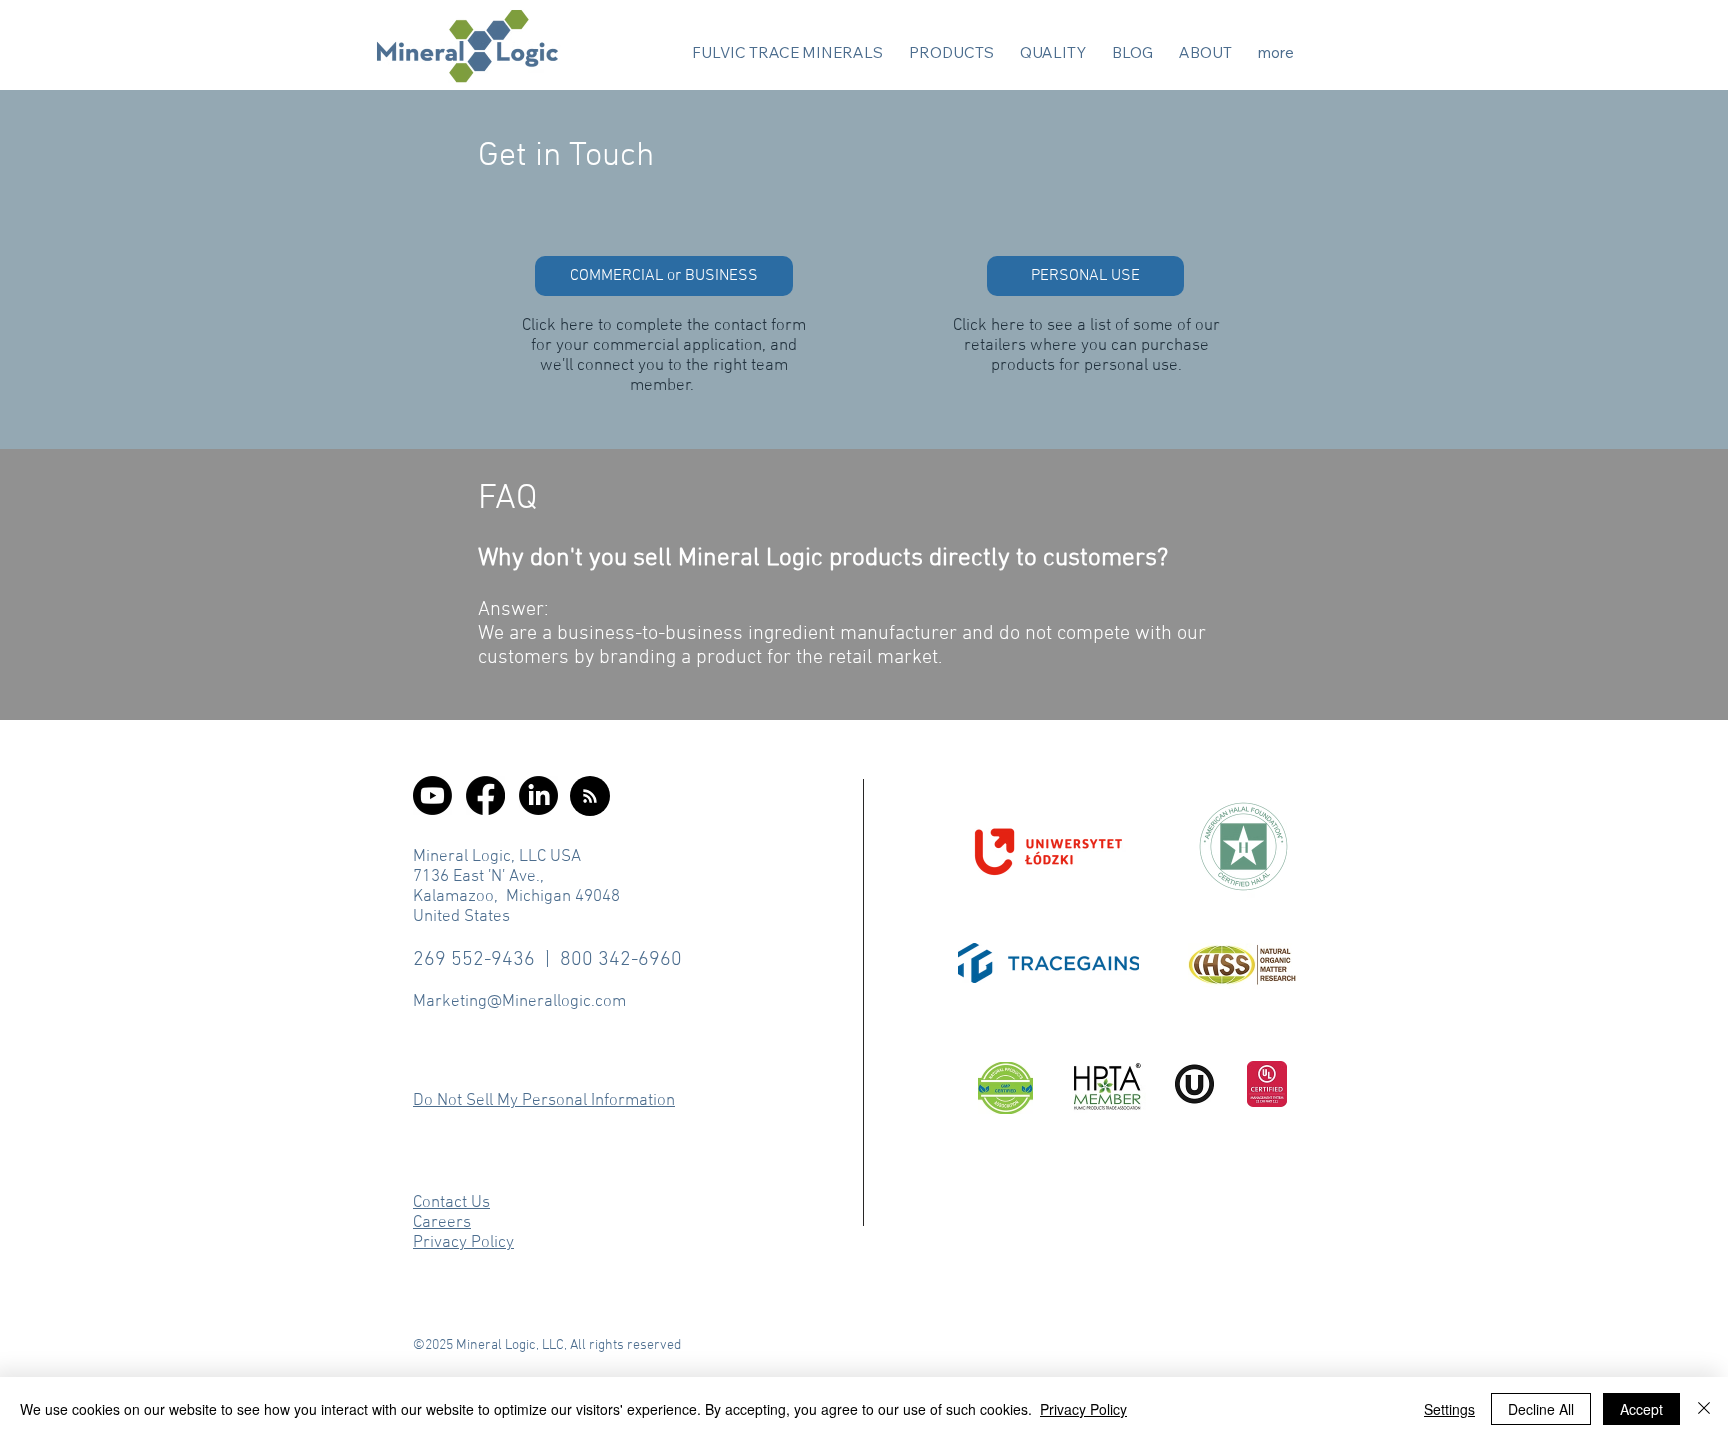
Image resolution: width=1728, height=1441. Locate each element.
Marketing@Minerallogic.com (519, 1002)
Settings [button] (1449, 1409)
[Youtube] (432, 795)
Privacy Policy (1083, 1409)
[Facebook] (485, 795)
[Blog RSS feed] (590, 797)
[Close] (1704, 1409)
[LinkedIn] (538, 795)
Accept (1641, 1409)
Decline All (1541, 1409)
